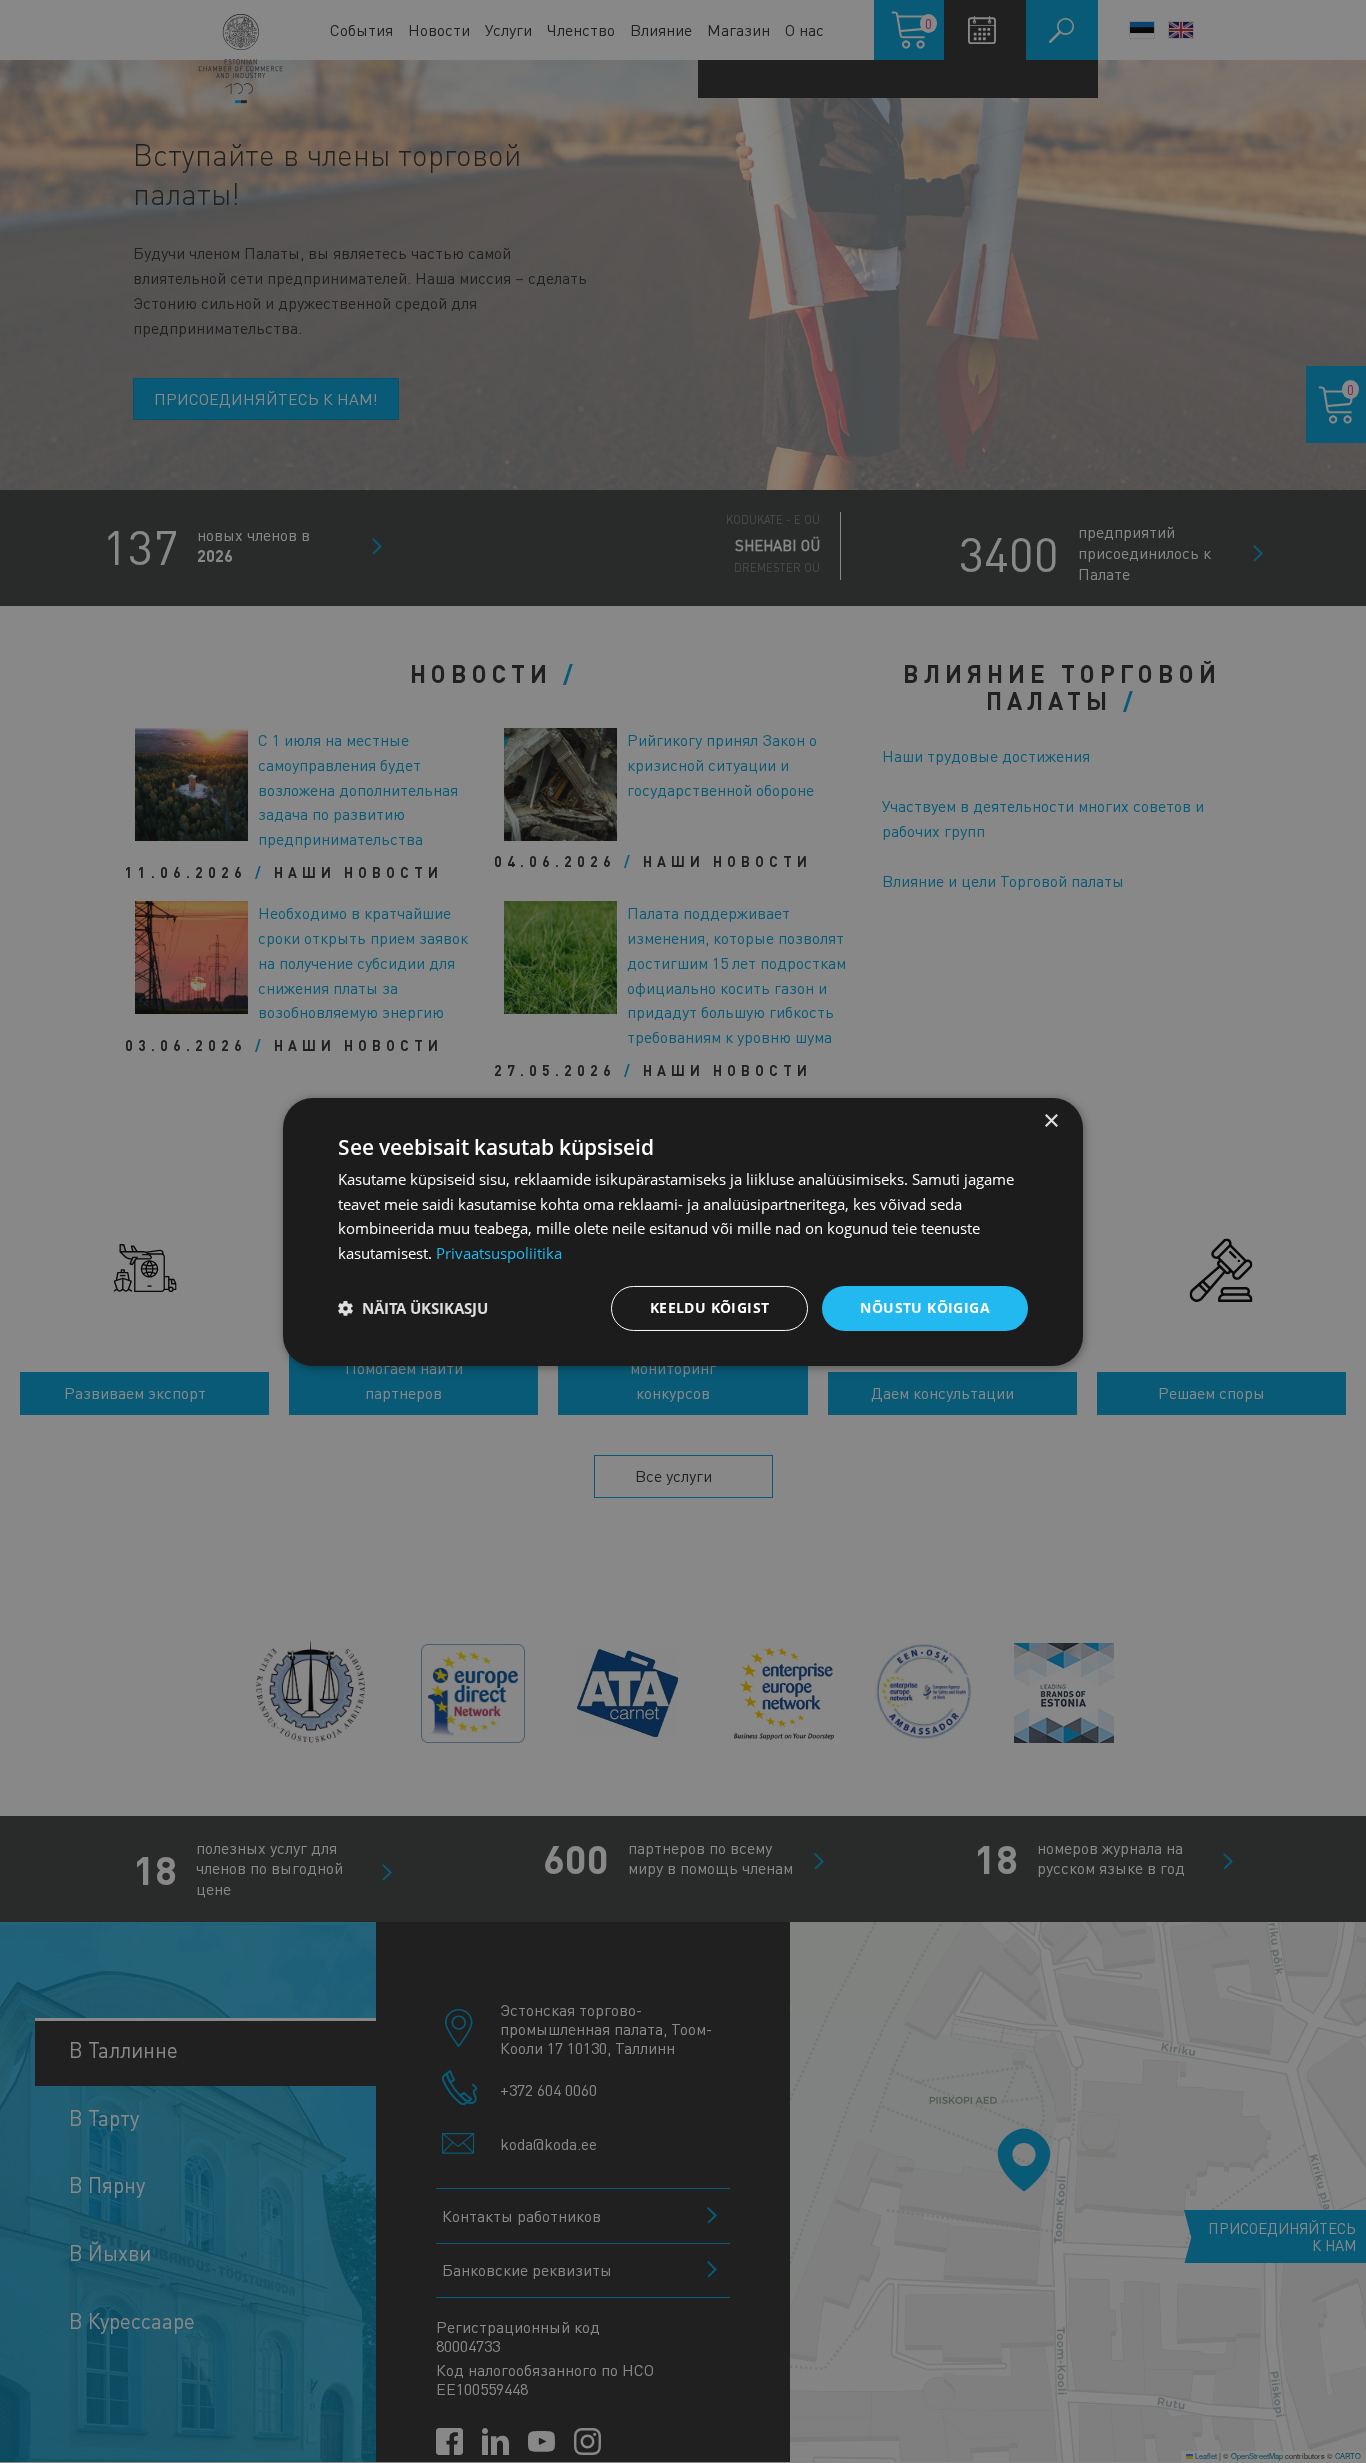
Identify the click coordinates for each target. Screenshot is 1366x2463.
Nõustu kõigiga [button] (925, 1307)
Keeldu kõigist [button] (710, 1307)
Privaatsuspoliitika (499, 1253)
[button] (413, 1308)
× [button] (1050, 1120)
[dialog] (683, 1231)
